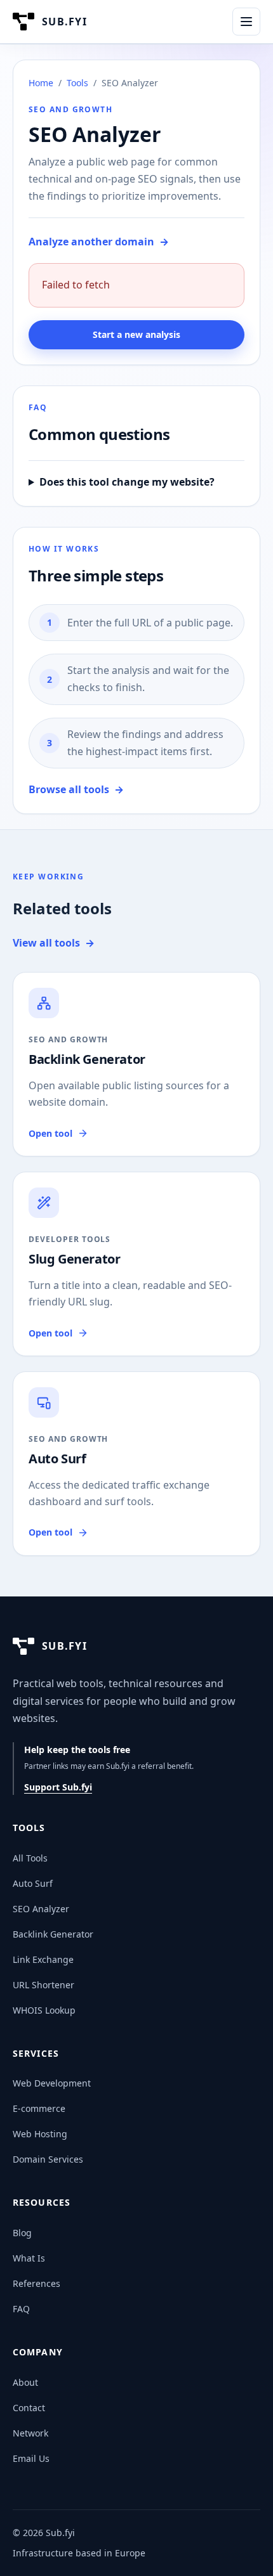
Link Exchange (43, 1959)
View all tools (54, 943)
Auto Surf (33, 1883)
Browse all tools (76, 789)
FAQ (21, 2309)
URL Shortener (43, 1985)
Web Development (52, 2083)
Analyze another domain (99, 242)
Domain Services (48, 2159)
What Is (29, 2258)
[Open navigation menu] (246, 22)
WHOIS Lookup (44, 2010)
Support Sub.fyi (58, 1787)
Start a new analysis (136, 334)
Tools (77, 83)
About (25, 2382)
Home (41, 83)
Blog (22, 2233)
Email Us (31, 2458)
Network (30, 2433)
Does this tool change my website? (127, 482)
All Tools (30, 1858)
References (37, 2283)
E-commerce (39, 2108)
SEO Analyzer (41, 1909)
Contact (29, 2408)
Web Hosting (40, 2134)
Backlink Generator (53, 1934)
